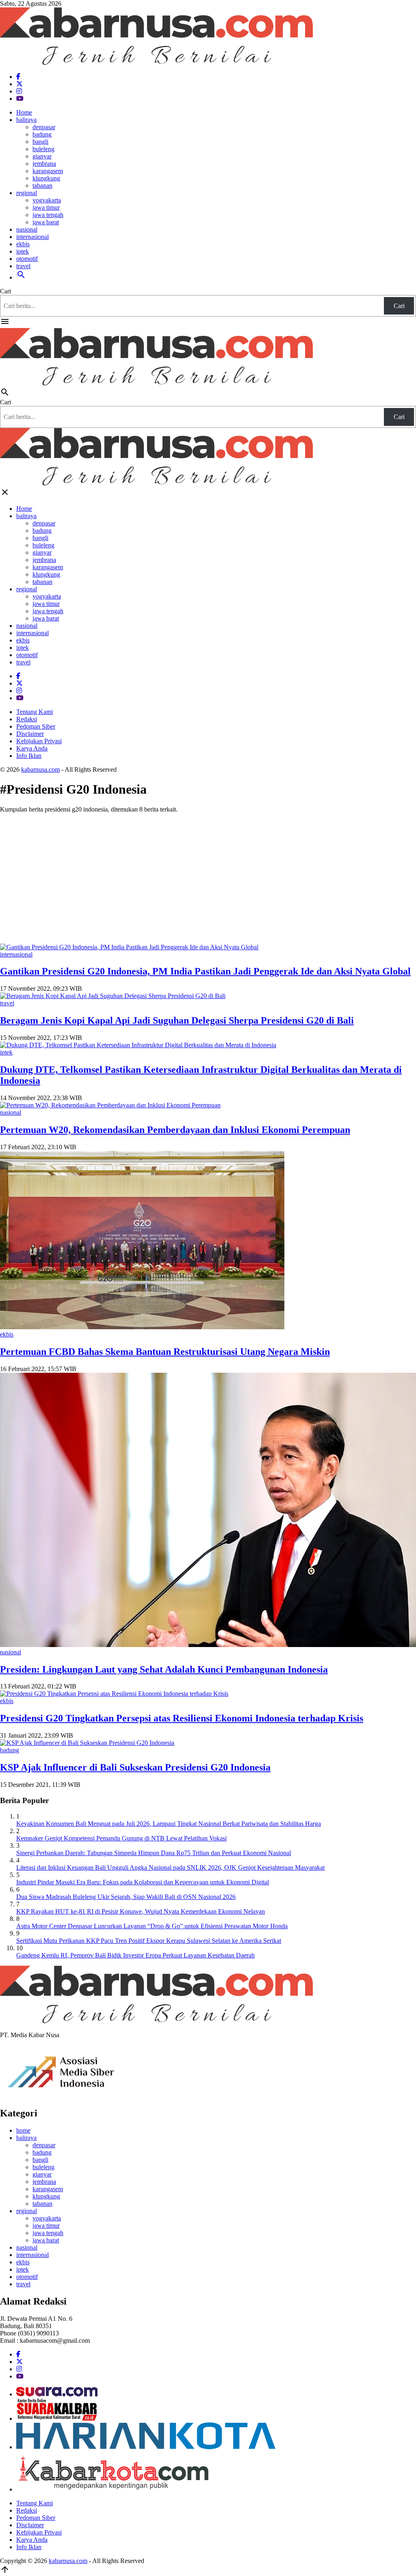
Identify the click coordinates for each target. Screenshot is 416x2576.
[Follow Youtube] (20, 99)
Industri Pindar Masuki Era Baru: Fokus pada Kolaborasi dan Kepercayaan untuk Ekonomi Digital (143, 1882)
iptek (23, 251)
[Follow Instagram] (19, 91)
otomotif (27, 259)
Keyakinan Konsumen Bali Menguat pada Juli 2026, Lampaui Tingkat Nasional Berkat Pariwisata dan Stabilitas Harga (169, 1824)
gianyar (42, 156)
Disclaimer (30, 734)
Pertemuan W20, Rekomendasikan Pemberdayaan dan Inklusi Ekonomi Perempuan (175, 1130)
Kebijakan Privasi (39, 741)
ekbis (23, 244)
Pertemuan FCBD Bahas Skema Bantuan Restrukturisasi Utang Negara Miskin (165, 1352)
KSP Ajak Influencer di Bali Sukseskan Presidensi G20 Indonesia (135, 1767)
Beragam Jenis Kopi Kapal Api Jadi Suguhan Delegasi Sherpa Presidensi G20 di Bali (177, 1020)
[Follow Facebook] (18, 77)
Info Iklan (29, 756)
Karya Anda (32, 748)
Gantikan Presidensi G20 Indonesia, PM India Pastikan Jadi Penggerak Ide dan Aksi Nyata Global (205, 971)
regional (27, 193)
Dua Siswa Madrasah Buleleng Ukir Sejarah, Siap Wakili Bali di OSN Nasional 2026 (126, 1897)
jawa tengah (48, 215)
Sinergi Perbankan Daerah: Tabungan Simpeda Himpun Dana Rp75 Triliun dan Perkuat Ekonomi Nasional (154, 1853)
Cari (5, 291)
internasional (32, 237)
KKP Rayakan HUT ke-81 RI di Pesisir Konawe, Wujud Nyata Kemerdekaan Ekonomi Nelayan (141, 1911)
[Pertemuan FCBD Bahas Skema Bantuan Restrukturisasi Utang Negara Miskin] (142, 1327)
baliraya (26, 120)
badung (42, 134)
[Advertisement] (208, 877)
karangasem (48, 171)
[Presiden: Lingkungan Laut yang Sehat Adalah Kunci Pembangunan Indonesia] (208, 1645)
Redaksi (27, 719)
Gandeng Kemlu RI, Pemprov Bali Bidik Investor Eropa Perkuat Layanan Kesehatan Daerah (135, 1955)
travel (23, 266)
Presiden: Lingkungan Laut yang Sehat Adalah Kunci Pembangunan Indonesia (164, 1669)
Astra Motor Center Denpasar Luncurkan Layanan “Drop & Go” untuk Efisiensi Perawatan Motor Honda (152, 1926)
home (23, 2130)
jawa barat (46, 222)
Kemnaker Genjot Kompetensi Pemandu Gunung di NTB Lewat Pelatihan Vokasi (121, 1838)
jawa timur (46, 207)
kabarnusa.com (40, 769)
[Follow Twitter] (19, 84)
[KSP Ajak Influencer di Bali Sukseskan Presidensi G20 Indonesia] (87, 1743)
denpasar (44, 127)
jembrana (44, 164)
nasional (27, 229)
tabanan (42, 186)
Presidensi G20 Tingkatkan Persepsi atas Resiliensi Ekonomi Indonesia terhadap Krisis (182, 1718)
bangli (40, 142)
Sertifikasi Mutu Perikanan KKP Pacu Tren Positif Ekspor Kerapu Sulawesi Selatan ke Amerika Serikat (149, 1941)
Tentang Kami (35, 712)
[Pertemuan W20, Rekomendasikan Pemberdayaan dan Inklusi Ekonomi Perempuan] (110, 1105)
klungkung (46, 178)
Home (24, 112)
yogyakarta (47, 200)
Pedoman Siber (36, 726)
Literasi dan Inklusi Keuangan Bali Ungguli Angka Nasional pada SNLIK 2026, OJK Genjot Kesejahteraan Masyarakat (170, 1867)
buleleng (43, 149)
